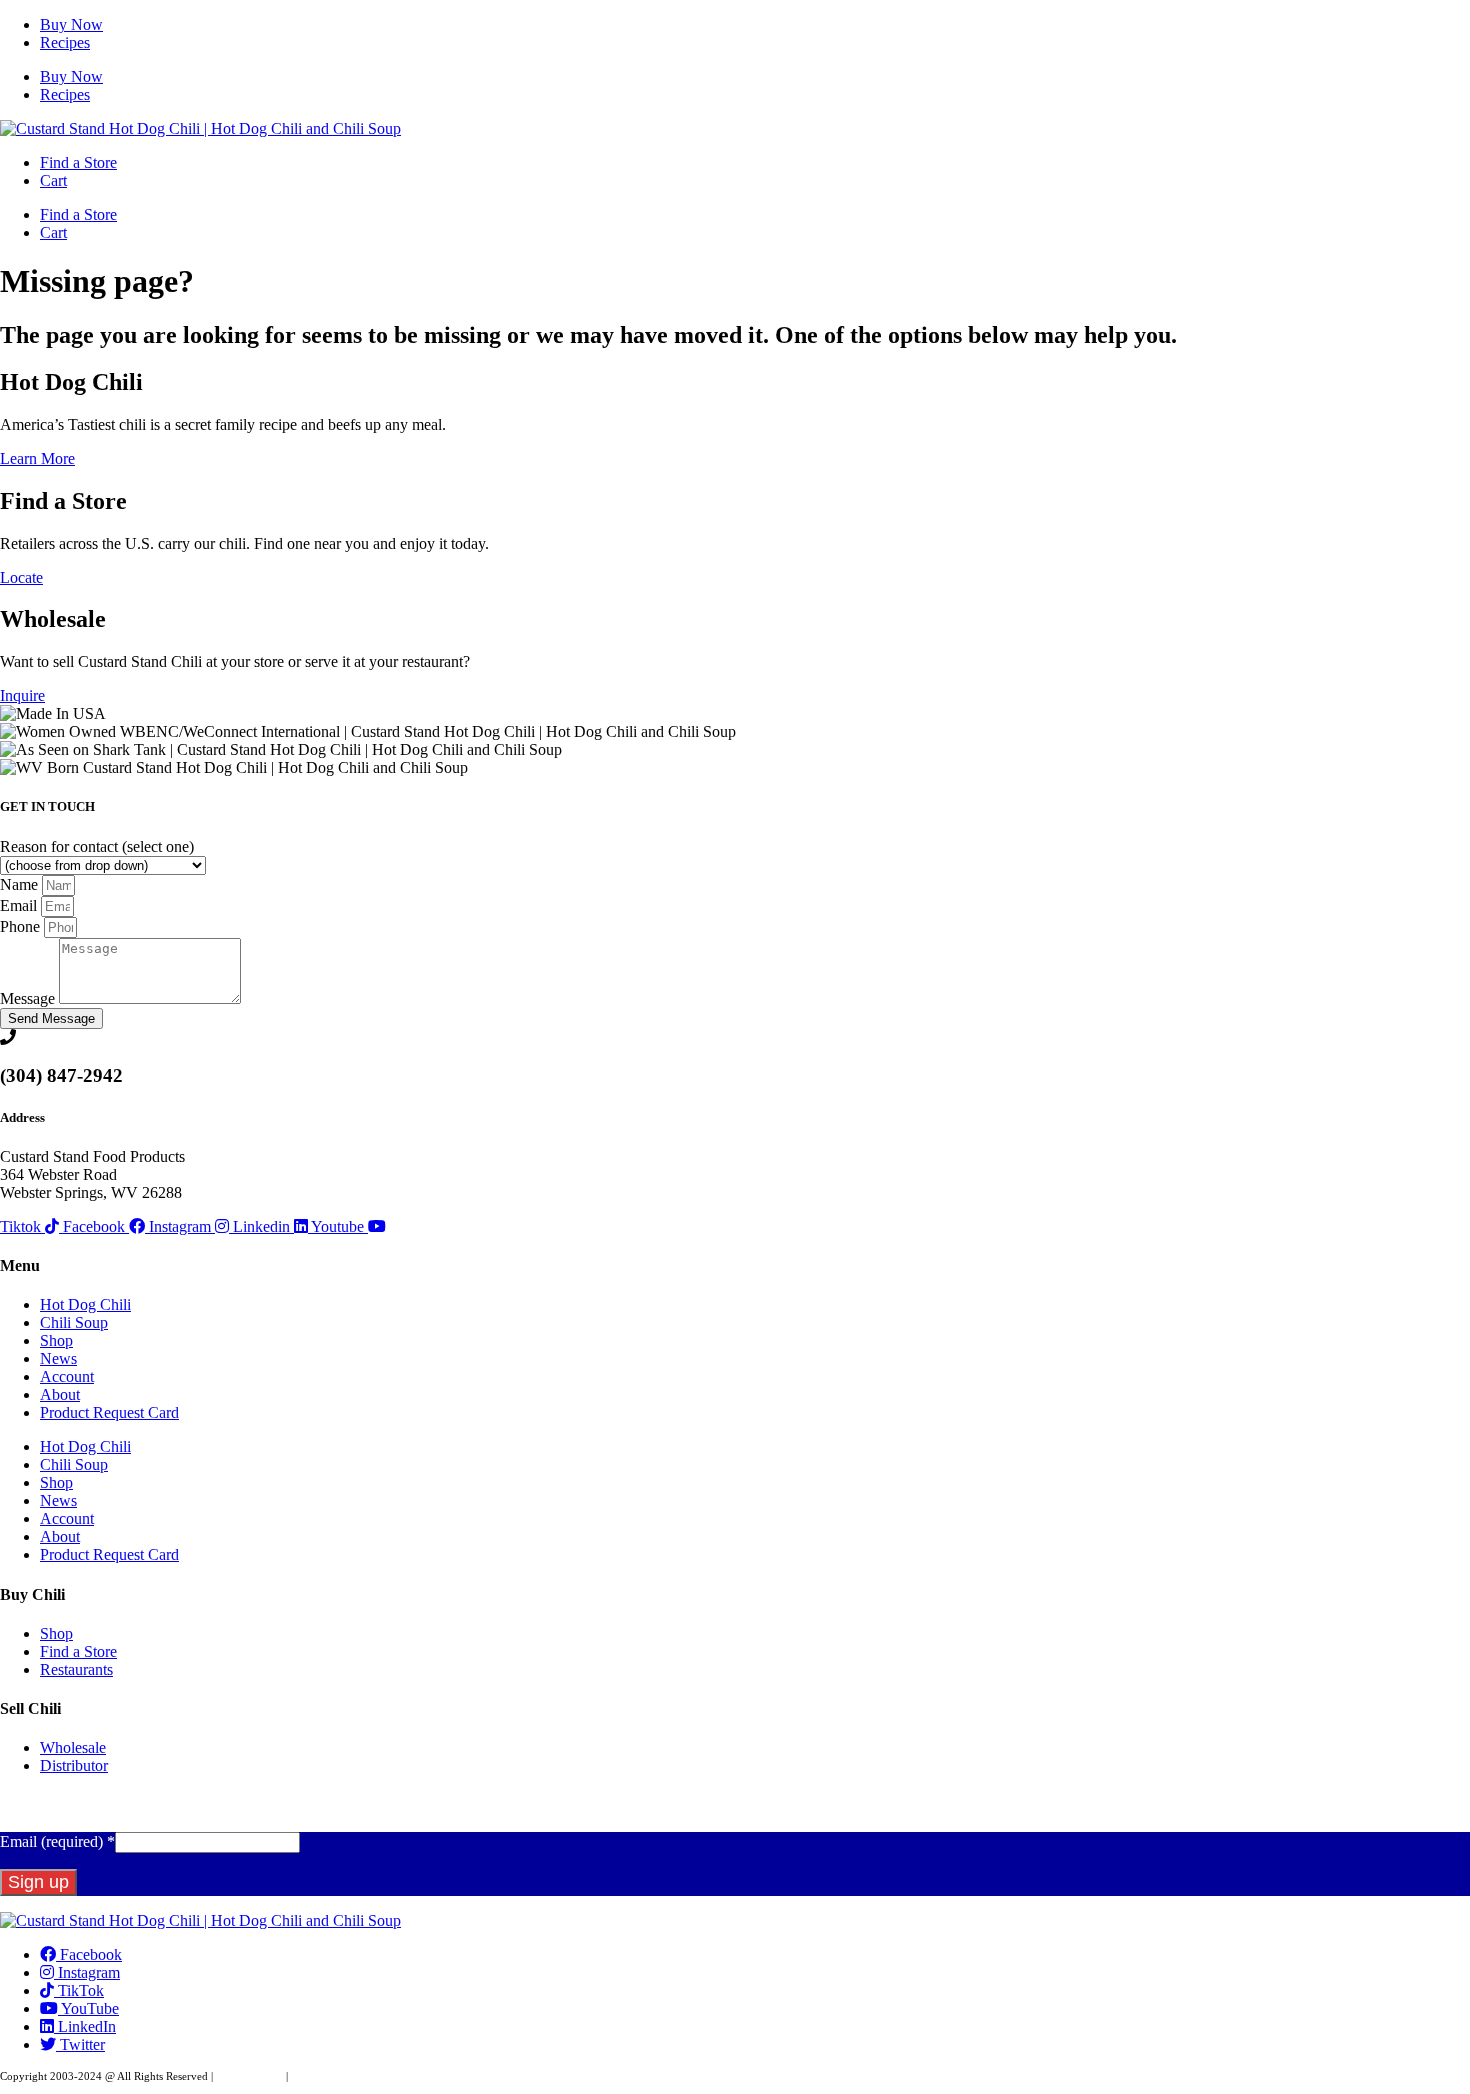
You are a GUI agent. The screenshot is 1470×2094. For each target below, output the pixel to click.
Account (67, 1376)
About (60, 1394)
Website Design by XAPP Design (366, 2076)
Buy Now (71, 24)
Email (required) (57, 1841)
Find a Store (78, 162)
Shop (56, 1340)
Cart (53, 180)
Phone (22, 926)
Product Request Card (109, 1412)
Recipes (65, 42)
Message (29, 998)
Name (21, 884)
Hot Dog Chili (85, 1304)
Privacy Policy (249, 2076)
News (58, 1358)
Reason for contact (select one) (97, 846)
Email (20, 905)
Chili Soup (74, 1322)
